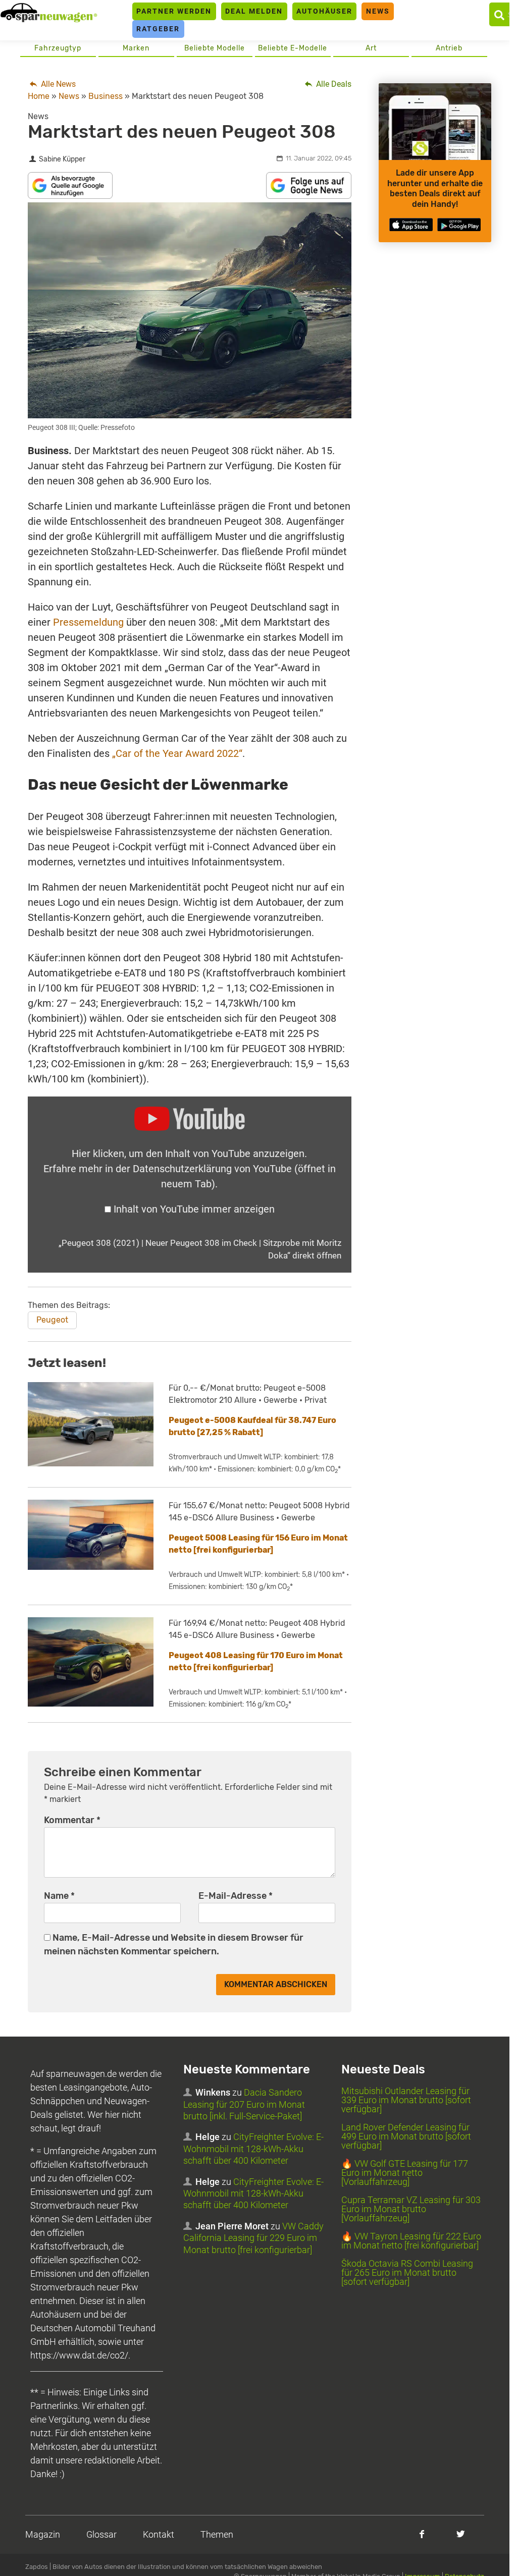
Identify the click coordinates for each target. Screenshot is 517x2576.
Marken (136, 48)
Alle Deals (333, 84)
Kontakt (159, 2534)
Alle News (57, 84)
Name (59, 1896)
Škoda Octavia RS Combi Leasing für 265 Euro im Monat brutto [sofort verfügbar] (407, 2272)
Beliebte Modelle (215, 48)
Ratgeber (158, 29)
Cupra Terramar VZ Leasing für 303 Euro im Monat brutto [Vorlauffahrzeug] (411, 2209)
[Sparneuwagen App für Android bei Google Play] (459, 225)
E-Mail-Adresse (236, 1896)
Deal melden (254, 11)
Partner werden (174, 11)
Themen (217, 2534)
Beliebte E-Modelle (293, 48)
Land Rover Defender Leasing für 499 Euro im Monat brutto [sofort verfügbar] (406, 2136)
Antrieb (449, 48)
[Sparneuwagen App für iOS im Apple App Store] (411, 225)
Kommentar (72, 1820)
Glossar (101, 2534)
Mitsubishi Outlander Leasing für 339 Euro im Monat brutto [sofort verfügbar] (406, 2100)
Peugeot (52, 1320)
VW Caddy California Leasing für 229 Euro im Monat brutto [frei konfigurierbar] (253, 2238)
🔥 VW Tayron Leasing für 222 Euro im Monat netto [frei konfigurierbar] (411, 2241)
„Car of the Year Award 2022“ (177, 753)
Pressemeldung (88, 622)
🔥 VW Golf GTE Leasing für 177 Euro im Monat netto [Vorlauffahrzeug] (405, 2173)
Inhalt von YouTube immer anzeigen (194, 1209)
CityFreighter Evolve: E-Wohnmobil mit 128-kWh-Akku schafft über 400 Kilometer (253, 2149)
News (378, 11)
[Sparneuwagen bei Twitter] (461, 2534)
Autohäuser (324, 11)
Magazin (43, 2534)
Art (371, 48)
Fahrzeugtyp (58, 48)
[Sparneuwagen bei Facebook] (422, 2534)
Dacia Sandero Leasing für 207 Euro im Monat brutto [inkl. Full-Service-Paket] (244, 2104)
